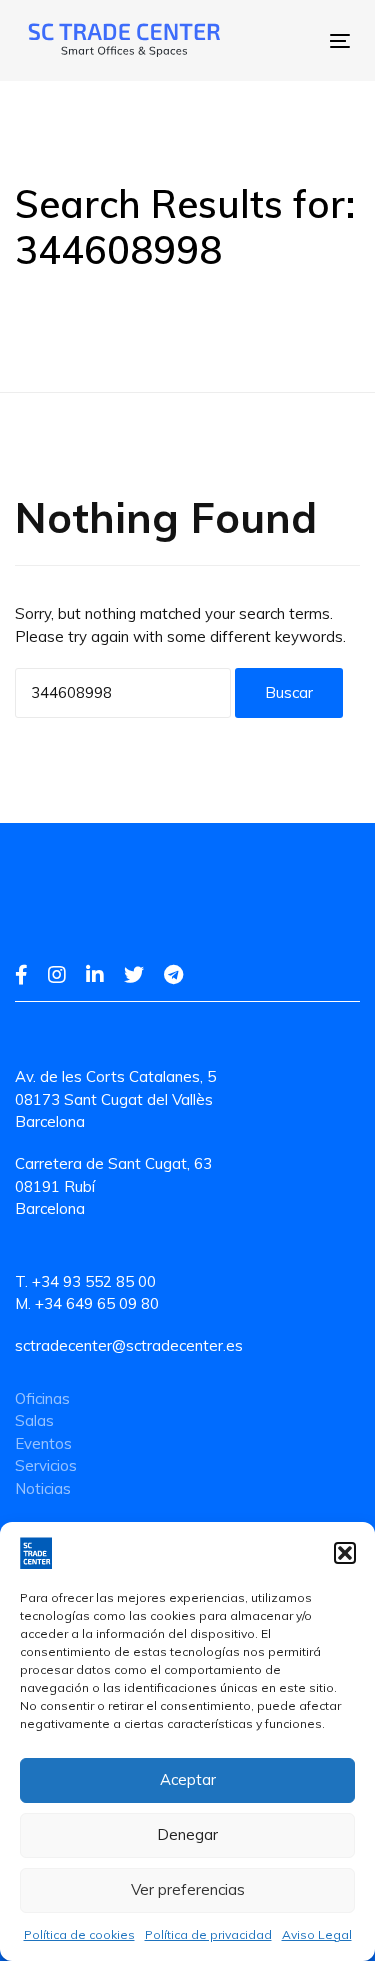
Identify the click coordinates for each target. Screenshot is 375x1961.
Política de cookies (79, 1934)
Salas (34, 1420)
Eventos (43, 1443)
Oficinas (42, 1398)
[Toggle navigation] (277, 40)
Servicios (46, 1465)
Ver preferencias (188, 1889)
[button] (345, 1553)
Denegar (187, 1834)
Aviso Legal (317, 1934)
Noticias (43, 1488)
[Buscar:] (123, 693)
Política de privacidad (208, 1934)
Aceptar (188, 1779)
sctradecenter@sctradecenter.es (129, 1345)
